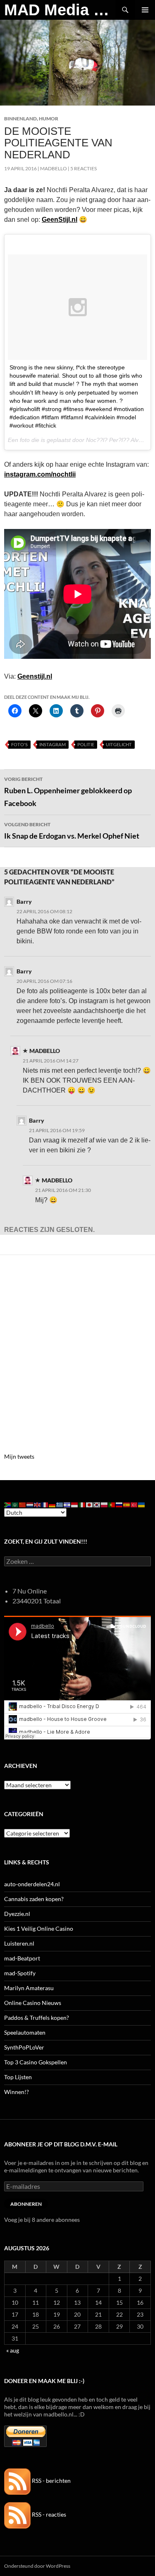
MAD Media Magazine (60, 10)
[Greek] (60, 1504)
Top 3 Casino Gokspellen (36, 2062)
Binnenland (20, 119)
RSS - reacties (48, 2514)
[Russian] (119, 1504)
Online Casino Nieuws (33, 2003)
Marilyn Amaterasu (29, 1988)
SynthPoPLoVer (24, 2047)
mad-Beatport (22, 1958)
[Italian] (82, 1504)
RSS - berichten (51, 2481)
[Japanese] (90, 1504)
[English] (38, 1504)
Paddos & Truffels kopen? (37, 2018)
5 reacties (83, 168)
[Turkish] (134, 1504)
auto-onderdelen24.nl (32, 1884)
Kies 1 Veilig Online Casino (39, 1928)
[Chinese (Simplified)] (23, 1504)
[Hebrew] (67, 1504)
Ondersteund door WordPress (37, 2566)
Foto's (19, 744)
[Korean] (97, 1504)
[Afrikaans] (8, 1504)
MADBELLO (54, 168)
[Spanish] (127, 1504)
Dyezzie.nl (17, 1914)
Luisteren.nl (19, 1943)
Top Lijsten (18, 2077)
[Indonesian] (75, 1504)
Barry (24, 901)
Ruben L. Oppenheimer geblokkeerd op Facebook (68, 792)
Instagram (52, 744)
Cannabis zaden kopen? (34, 1899)
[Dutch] (30, 1504)
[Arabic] (15, 1504)
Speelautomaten (25, 2032)
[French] (45, 1504)
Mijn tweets (19, 1456)
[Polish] (105, 1504)
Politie (86, 744)
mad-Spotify (20, 1973)
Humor (49, 119)
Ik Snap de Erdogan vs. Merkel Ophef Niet (72, 831)
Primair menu (145, 10)
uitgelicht (119, 744)
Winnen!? (17, 2092)
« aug (13, 2350)
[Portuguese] (112, 1504)
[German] (52, 1504)
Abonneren (26, 2204)
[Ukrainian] (142, 1504)
